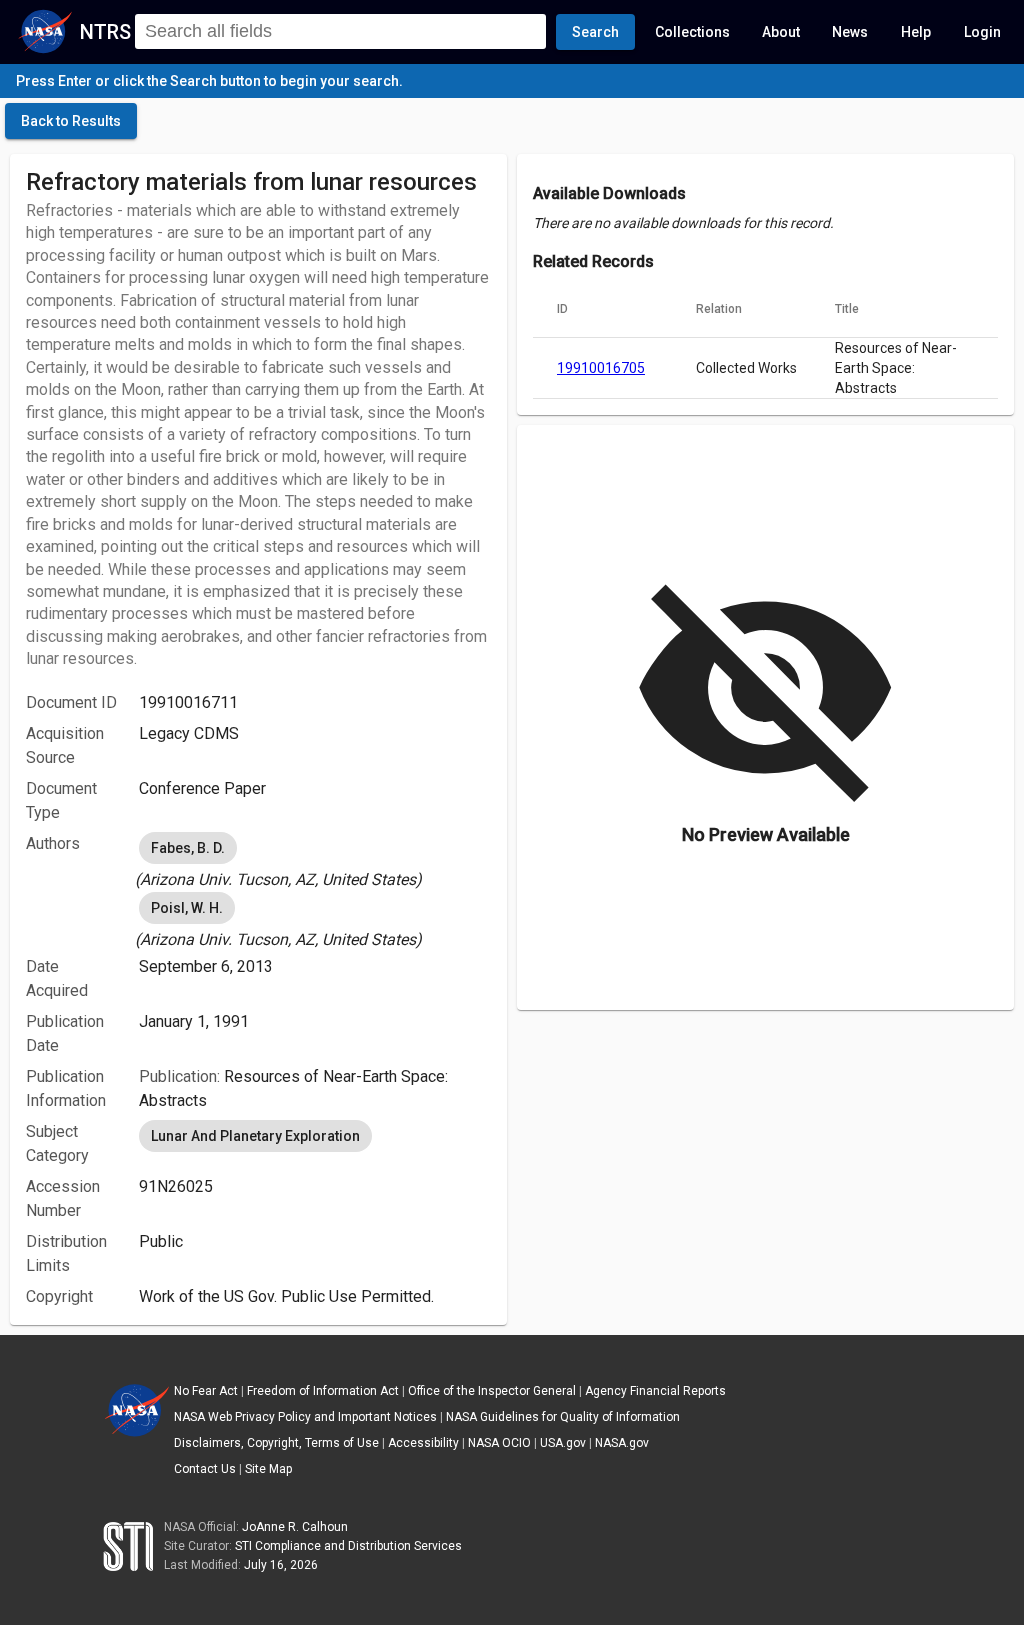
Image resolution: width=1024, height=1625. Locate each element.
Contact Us (205, 1469)
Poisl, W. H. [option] (187, 908)
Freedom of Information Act (323, 1391)
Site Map (268, 1469)
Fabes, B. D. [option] (188, 848)
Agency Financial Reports (655, 1391)
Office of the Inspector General (492, 1391)
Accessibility (423, 1443)
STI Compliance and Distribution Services (348, 1546)
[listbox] (315, 860)
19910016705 (601, 368)
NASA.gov (622, 1443)
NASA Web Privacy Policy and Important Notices (305, 1417)
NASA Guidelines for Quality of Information (563, 1417)
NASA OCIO (499, 1443)
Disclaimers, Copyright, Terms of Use (276, 1443)
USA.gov (563, 1443)
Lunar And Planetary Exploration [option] (255, 1136)
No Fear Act (206, 1391)
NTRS (105, 32)
